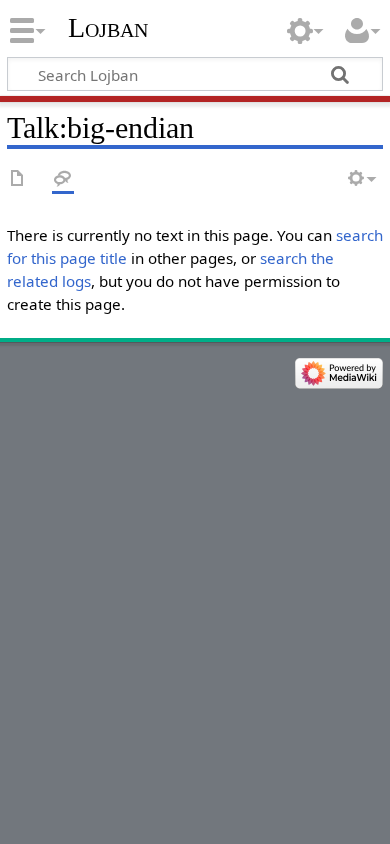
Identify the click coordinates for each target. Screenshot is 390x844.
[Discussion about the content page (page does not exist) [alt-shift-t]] (63, 179)
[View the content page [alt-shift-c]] (18, 179)
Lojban (108, 27)
